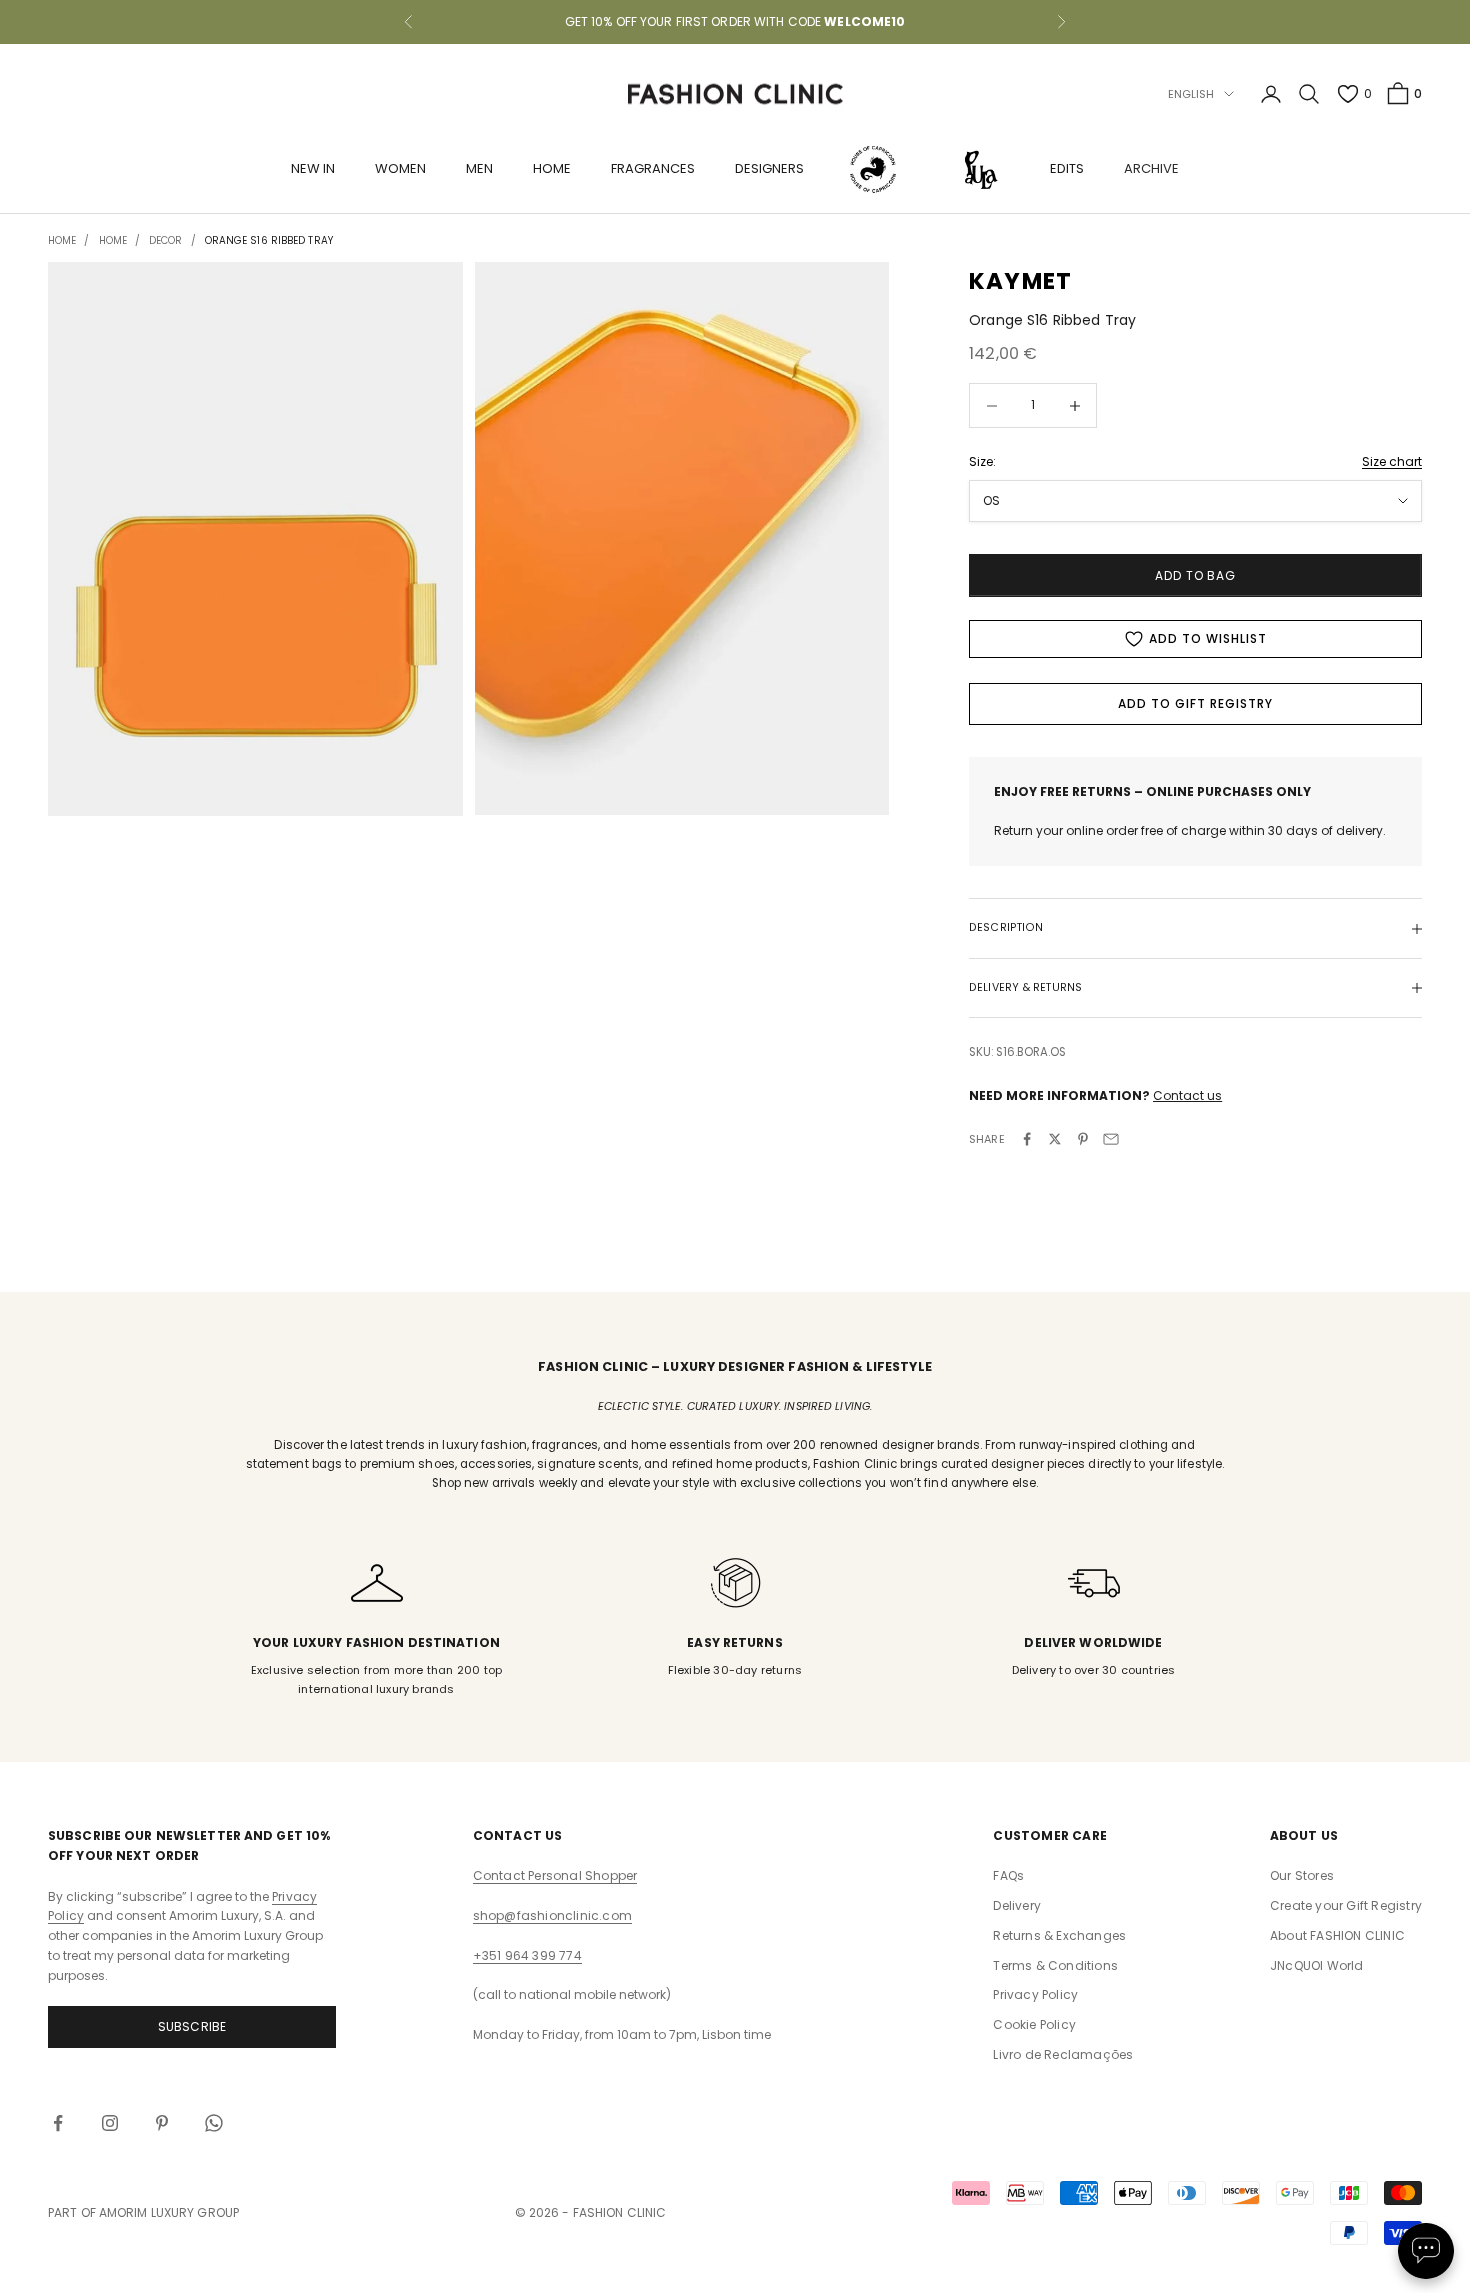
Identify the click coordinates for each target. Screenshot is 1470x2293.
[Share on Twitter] (1055, 1139)
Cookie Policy (1034, 2024)
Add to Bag (1196, 575)
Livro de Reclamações (1063, 2054)
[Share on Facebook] (1027, 1139)
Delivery (1017, 1905)
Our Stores (1302, 1875)
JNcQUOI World (1317, 1965)
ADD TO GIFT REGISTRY (1195, 703)
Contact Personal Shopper (555, 1875)
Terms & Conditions (1055, 1965)
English (1191, 94)
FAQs (1008, 1875)
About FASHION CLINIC (1337, 1935)
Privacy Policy (1035, 1994)
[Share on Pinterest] (1083, 1139)
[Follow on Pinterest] (162, 2123)
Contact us (1187, 1095)
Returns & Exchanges (1059, 1935)
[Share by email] (1111, 1139)
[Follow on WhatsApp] (214, 2123)
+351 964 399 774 (527, 1955)
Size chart (1392, 461)
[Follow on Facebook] (58, 2123)
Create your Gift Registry (1346, 1905)
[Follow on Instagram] (110, 2123)
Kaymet (1020, 281)
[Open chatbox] (1426, 2251)
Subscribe (192, 2026)
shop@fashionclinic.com (552, 1915)
